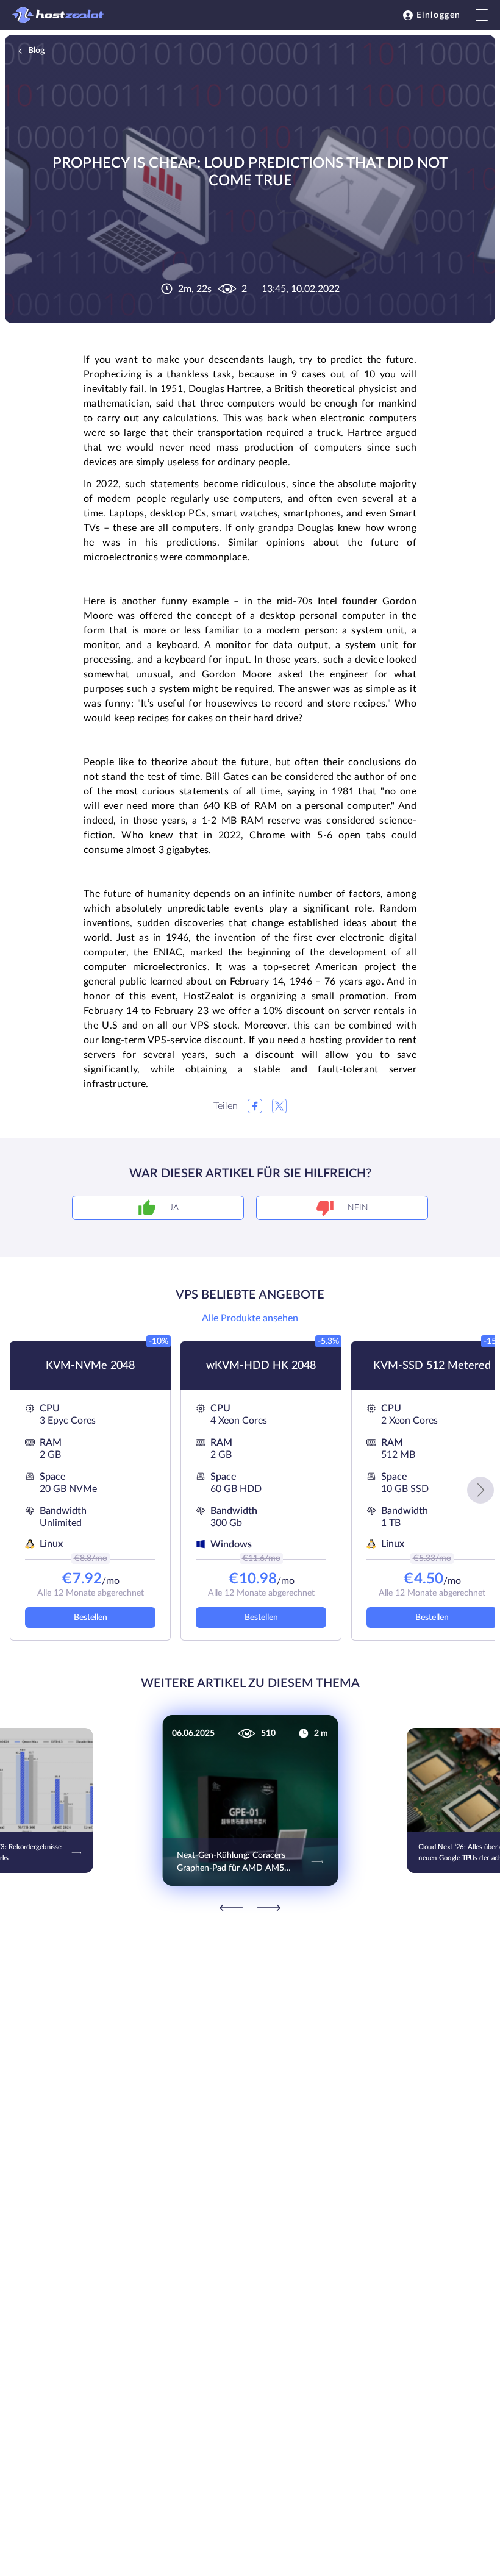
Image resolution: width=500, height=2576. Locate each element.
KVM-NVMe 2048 (90, 1366)
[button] (480, 1490)
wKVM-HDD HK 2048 (261, 1366)
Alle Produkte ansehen (250, 1318)
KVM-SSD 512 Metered (432, 1366)
